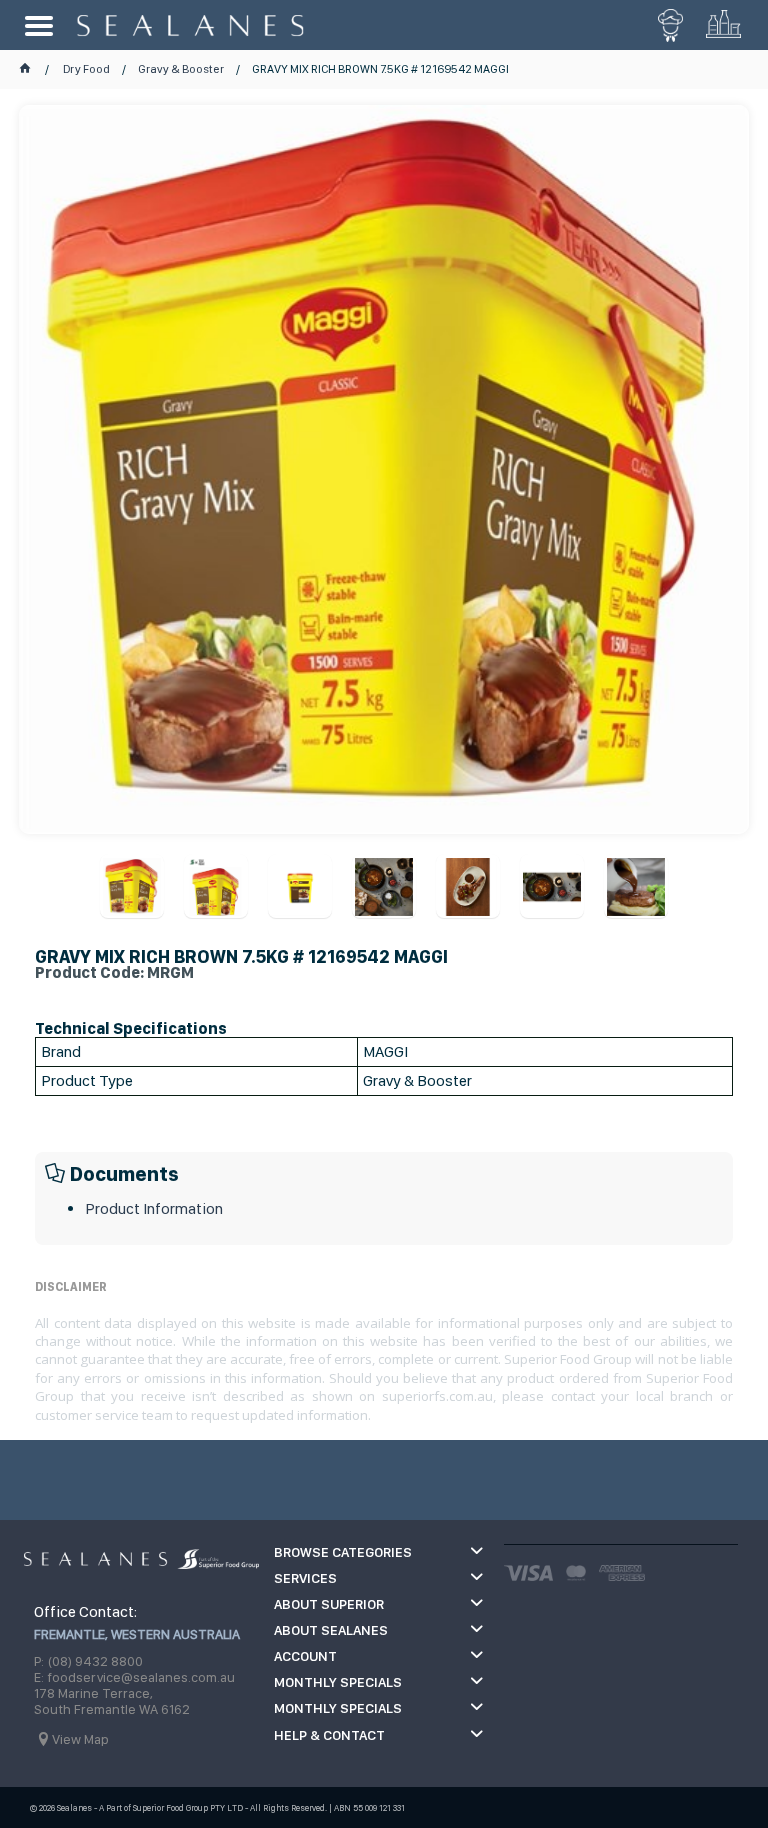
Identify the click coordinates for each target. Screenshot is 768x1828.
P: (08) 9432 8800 (88, 1661)
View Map (80, 1739)
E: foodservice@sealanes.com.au (134, 1677)
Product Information (154, 1208)
